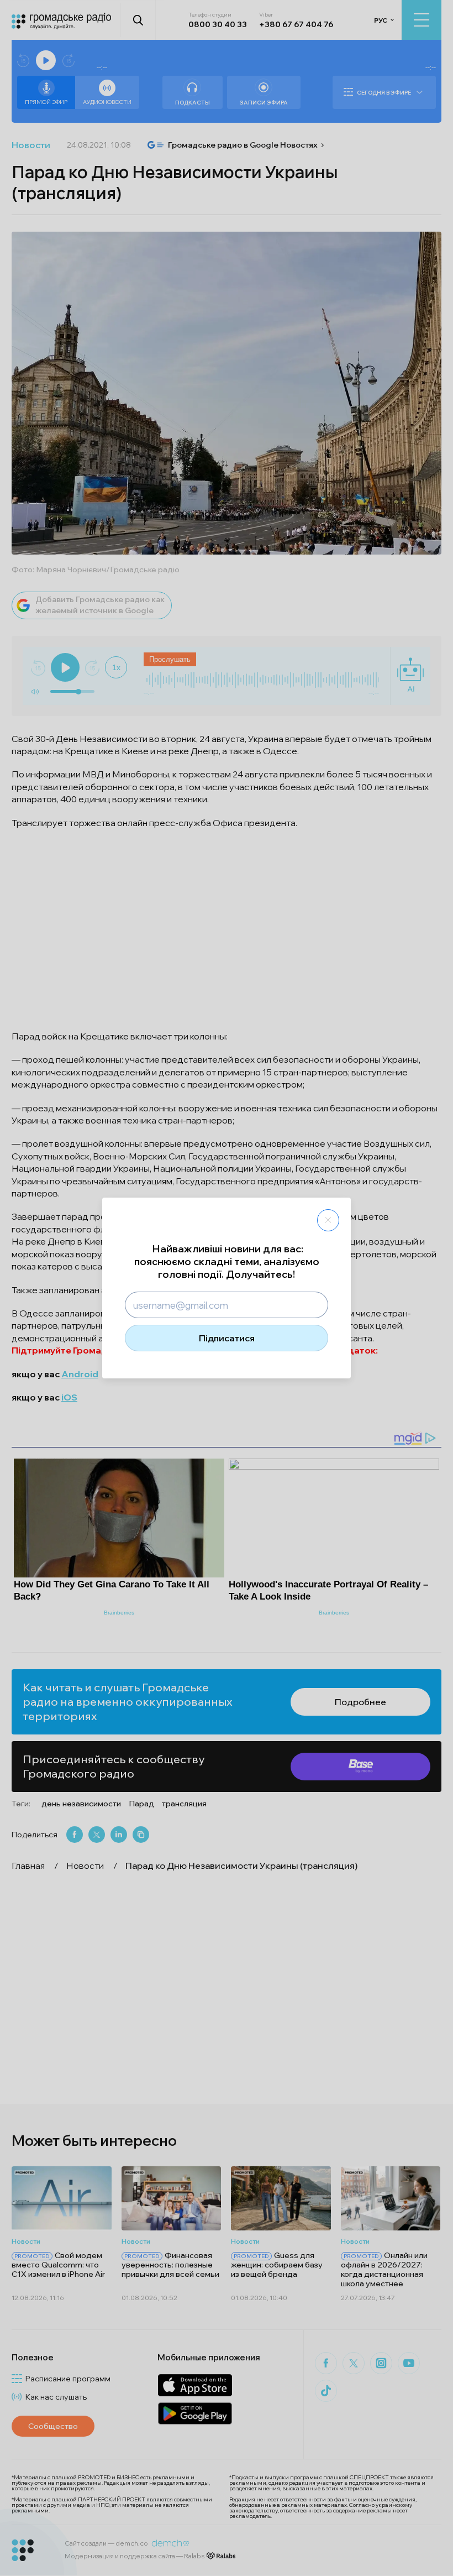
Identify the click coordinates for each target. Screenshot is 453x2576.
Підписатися (227, 1338)
